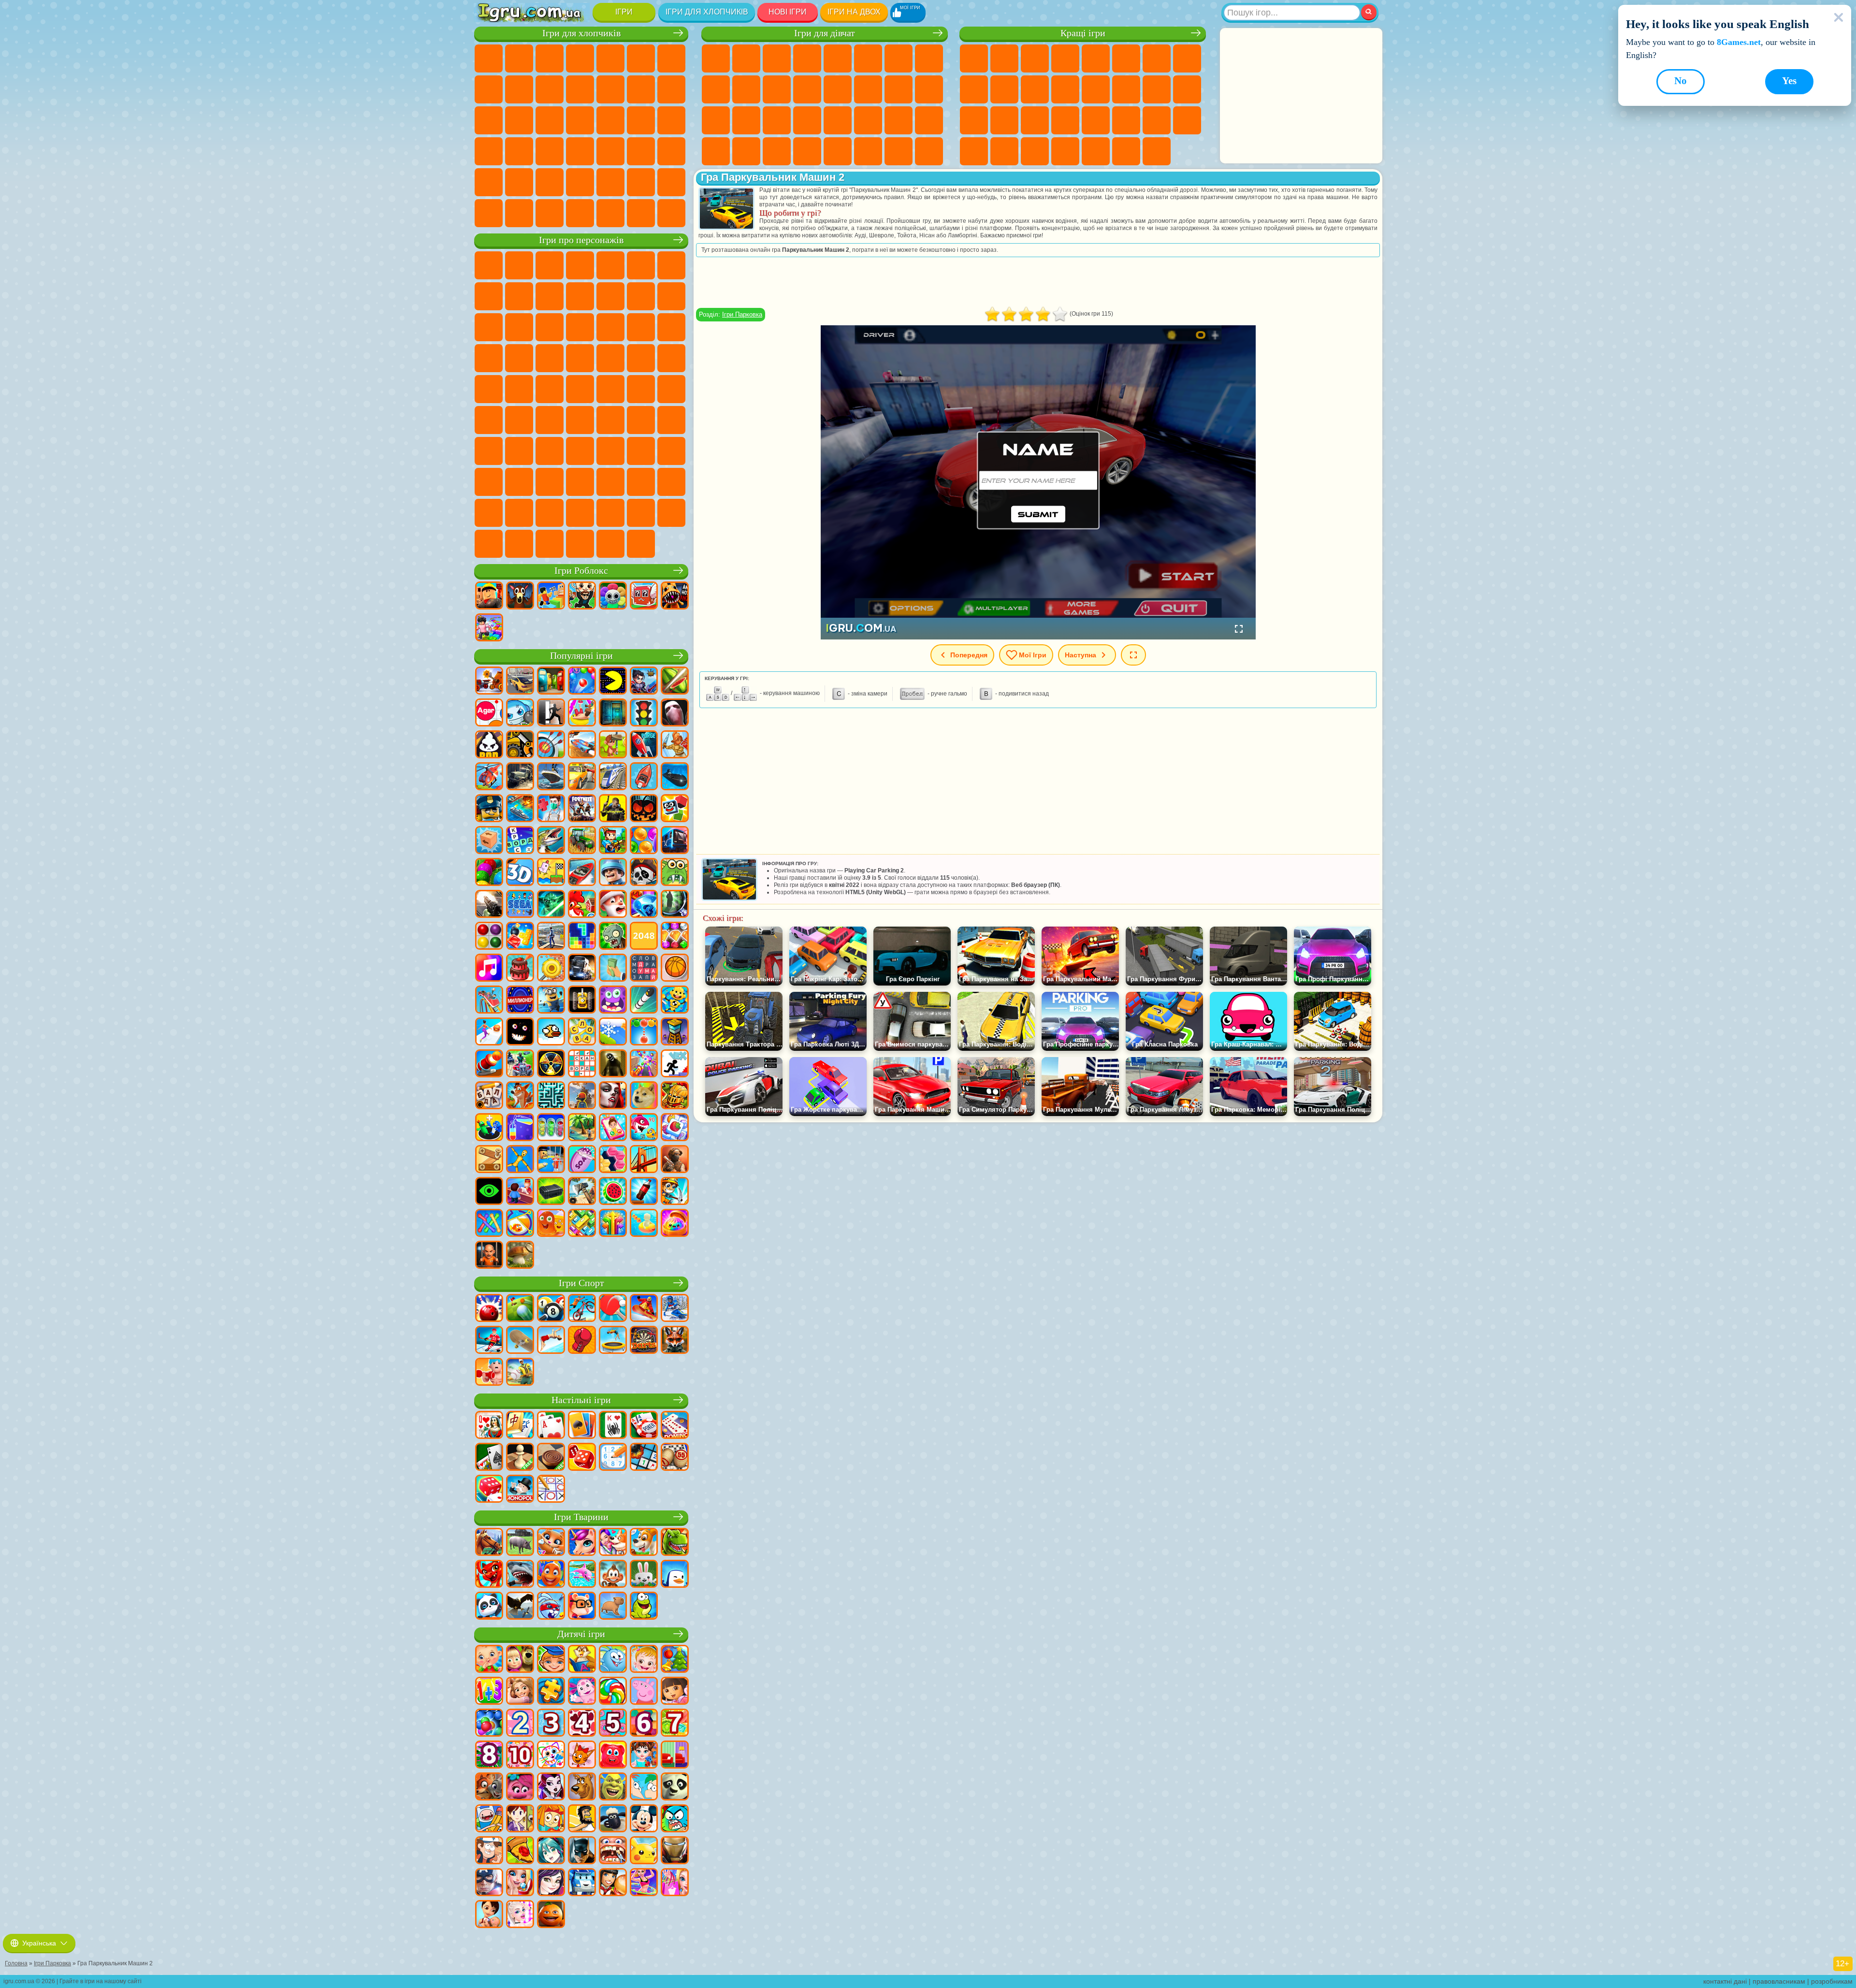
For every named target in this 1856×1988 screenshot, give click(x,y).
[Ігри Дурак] (489, 1426)
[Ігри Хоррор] (520, 1032)
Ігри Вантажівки (610, 89)
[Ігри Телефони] (613, 1128)
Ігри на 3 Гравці (1187, 120)
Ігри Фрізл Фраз (580, 358)
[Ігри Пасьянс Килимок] (489, 1458)
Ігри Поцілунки (838, 89)
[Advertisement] (1301, 96)
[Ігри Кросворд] (520, 841)
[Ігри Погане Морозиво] (489, 745)
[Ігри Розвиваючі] (551, 1660)
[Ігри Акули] (520, 1575)
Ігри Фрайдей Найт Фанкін (580, 482)
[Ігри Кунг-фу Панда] (675, 1787)
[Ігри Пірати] (644, 873)
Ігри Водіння (641, 182)
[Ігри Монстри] (613, 1001)
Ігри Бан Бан (550, 482)
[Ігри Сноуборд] (644, 1309)
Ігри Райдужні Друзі (580, 451)
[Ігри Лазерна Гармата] (675, 873)
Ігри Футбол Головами (610, 182)
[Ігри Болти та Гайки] (489, 1160)
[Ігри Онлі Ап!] (582, 1096)
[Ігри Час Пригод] (489, 1819)
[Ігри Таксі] (582, 777)
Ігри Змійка (1126, 120)
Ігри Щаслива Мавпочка (519, 389)
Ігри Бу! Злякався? (489, 544)
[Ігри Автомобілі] (520, 682)
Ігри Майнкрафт (671, 58)
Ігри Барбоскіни (671, 327)
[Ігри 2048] (644, 937)
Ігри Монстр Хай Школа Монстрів (868, 58)
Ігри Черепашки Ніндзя (671, 358)
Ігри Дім (868, 151)
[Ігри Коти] (551, 1543)
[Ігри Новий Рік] (613, 905)
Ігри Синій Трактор (610, 389)
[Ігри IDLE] (675, 1192)
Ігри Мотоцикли (550, 89)
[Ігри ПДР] (644, 713)
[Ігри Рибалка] (551, 841)
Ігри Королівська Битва (641, 58)
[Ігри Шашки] (551, 1458)
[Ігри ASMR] (582, 1160)
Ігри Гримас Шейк (641, 482)
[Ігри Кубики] (675, 809)
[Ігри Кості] (489, 1490)
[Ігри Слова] (582, 1032)
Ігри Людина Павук (550, 358)
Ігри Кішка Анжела (716, 89)
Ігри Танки (580, 58)
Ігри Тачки (580, 327)
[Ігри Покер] (644, 1426)
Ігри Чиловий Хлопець (641, 513)
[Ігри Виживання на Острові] (582, 1192)
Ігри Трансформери (519, 513)
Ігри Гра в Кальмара (550, 420)
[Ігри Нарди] (582, 1458)
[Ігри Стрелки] (613, 1224)
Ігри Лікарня (716, 120)
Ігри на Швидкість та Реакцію (1065, 120)
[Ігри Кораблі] (551, 777)
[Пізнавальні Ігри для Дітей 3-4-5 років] (582, 1660)
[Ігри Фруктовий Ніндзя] (675, 682)
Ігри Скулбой (550, 451)
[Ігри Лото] (675, 1458)
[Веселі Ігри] (551, 1915)
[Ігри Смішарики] (613, 1660)
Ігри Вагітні (899, 89)
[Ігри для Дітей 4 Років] (582, 1724)
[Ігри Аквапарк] (582, 713)
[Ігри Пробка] (582, 1224)
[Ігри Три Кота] (582, 1756)
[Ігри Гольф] (520, 1309)
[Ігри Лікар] (551, 809)
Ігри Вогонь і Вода (777, 58)
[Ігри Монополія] (520, 1490)
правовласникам (1779, 1981)
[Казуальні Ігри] (644, 1064)
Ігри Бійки (641, 89)
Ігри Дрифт (550, 151)
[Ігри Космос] (644, 745)
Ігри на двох (854, 12)
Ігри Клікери (1126, 89)
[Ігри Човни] (644, 777)
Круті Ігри (974, 151)
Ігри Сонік (641, 327)
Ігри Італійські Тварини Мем (550, 544)
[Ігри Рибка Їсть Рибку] (644, 1128)
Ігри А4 (580, 420)
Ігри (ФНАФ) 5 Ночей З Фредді (641, 265)
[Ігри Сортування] (520, 1128)
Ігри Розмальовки (929, 58)
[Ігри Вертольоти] (489, 777)
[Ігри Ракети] (644, 1001)
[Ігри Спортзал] (489, 1373)
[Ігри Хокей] (489, 1341)
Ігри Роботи (519, 120)
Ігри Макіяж (807, 120)
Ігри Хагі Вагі (671, 420)
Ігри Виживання (610, 120)
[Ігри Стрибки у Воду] (551, 1341)
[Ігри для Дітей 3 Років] (551, 1724)
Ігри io (1035, 89)
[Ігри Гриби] (520, 1256)
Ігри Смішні (1004, 89)
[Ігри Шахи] (520, 1458)
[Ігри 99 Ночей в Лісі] (520, 596)
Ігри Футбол (519, 58)
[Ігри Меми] (644, 1096)
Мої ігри (1033, 655)
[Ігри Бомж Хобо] (582, 1819)
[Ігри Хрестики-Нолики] (551, 1490)
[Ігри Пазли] (551, 1692)
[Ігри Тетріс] (582, 937)
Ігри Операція (777, 120)
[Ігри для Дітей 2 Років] (520, 1724)
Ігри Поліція (550, 120)
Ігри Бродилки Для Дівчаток (899, 58)
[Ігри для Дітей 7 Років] (675, 1724)
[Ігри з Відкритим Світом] (551, 937)
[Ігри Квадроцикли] (520, 1064)
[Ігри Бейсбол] (520, 1373)
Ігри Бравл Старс (519, 420)
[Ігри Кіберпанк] (613, 809)
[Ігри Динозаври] (675, 1543)
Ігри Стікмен (580, 89)
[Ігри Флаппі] (551, 1032)
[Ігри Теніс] (613, 1309)
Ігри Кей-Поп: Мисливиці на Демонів (641, 544)
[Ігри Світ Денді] (613, 596)
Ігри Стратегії (550, 58)
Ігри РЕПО (519, 544)
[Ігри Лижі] (675, 1309)
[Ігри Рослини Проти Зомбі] (613, 937)
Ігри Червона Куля (489, 296)
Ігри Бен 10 (610, 358)
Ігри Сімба (671, 451)
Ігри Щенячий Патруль (550, 265)
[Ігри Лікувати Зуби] (613, 1851)
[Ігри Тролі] (520, 1787)
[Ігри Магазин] (675, 1883)
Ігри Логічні (1096, 89)
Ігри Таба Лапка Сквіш (807, 151)
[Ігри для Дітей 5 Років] (613, 1724)
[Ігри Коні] (489, 1543)
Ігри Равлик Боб (671, 265)
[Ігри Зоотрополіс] (489, 1787)
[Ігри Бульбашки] (489, 1724)
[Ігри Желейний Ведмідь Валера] (613, 1756)
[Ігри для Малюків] (489, 1660)
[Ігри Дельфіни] (582, 1575)
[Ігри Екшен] (489, 682)
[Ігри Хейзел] (644, 1660)
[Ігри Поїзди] (613, 777)
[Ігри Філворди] (644, 969)
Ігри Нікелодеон (1065, 151)
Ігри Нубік (489, 451)
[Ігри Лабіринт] (551, 1096)
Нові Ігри (788, 12)
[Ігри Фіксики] (551, 1819)
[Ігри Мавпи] (613, 1575)
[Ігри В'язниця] (489, 1256)
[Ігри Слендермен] (675, 713)
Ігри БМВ (550, 213)
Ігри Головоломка (489, 482)
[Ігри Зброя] (489, 905)
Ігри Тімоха (610, 513)
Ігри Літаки (580, 182)
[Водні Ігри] (644, 1224)
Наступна (1080, 655)
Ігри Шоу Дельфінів (519, 327)
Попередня (969, 655)
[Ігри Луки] (551, 745)
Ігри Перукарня (807, 89)
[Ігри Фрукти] (613, 1192)
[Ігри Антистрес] (675, 1001)
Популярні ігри (581, 656)
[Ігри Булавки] (520, 1224)
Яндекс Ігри (1157, 58)
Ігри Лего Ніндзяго (610, 265)
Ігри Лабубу (580, 544)
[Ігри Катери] (582, 873)
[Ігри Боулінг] (489, 1309)
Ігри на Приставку (1157, 151)
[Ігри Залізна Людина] (675, 1851)
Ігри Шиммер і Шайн (489, 389)
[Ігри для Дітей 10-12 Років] (520, 1756)
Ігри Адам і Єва (641, 358)
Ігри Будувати (1126, 151)
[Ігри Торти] (520, 969)
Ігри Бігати (641, 151)
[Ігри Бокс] (582, 1341)
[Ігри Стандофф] (675, 1160)
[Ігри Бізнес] (613, 969)
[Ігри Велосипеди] (582, 1309)
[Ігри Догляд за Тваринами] (613, 1543)
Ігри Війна (671, 182)
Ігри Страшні (1065, 89)
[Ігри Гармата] (489, 1064)
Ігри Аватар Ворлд (641, 451)
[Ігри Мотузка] (489, 1224)
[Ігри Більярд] (551, 1309)
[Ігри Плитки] (675, 1128)
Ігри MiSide (671, 513)
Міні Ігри (1035, 120)
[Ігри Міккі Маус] (644, 1819)
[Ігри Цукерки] (613, 1692)
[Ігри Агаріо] (489, 713)
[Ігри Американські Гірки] (489, 1001)
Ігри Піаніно (746, 151)
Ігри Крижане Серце (746, 89)
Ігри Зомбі (610, 58)
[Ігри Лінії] (489, 937)
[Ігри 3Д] (520, 873)
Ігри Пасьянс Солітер (1157, 89)
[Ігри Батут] (613, 1341)
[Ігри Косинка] (582, 1426)
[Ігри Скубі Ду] (582, 1787)
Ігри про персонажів (581, 240)
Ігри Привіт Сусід (519, 451)
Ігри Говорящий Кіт (580, 265)
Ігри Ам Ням (489, 327)
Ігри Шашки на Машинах (671, 213)
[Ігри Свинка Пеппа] (644, 1692)
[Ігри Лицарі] (675, 1096)
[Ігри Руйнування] (551, 969)
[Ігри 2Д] (551, 873)
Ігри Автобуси (580, 151)
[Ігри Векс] (675, 1064)
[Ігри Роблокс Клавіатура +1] (489, 628)
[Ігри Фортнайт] (582, 809)
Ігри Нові (974, 58)
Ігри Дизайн (929, 120)
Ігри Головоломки (1157, 120)
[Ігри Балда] (489, 1096)
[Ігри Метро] (675, 841)
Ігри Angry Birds (671, 296)
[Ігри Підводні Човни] (675, 777)
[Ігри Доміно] (675, 1426)
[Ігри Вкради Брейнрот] (582, 596)
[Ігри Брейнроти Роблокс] (644, 596)
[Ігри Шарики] (644, 841)
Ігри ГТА (489, 151)
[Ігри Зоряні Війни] (551, 905)
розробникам (1832, 1981)
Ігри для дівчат (825, 33)
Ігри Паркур (550, 182)
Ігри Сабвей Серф (641, 296)
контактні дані (1725, 1981)
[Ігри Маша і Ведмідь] (520, 1660)
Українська (39, 1943)
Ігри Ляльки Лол (899, 151)
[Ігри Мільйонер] (520, 1001)
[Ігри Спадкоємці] (551, 1883)
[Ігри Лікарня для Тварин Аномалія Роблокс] (675, 596)
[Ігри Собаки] (644, 1543)
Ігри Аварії (519, 89)
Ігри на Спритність (1126, 58)
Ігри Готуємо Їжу (838, 151)
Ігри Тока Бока (610, 451)
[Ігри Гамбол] (675, 1819)
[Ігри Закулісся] (613, 1064)
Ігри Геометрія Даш (1187, 58)
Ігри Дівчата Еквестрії (746, 58)
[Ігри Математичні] (489, 1692)
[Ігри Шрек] (613, 1787)
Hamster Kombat (671, 482)
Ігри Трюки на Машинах (1096, 120)
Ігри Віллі (489, 265)
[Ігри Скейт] (520, 1341)
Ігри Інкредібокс (580, 513)
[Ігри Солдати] (613, 873)
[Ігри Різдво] (675, 1660)
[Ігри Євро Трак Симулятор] (582, 969)
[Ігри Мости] (644, 1160)
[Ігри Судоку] (613, 1458)
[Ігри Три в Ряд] (644, 905)
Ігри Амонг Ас (489, 420)
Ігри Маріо (519, 358)
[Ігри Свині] (520, 1543)
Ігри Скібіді (610, 482)
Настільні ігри (581, 1400)
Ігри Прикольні (1004, 120)
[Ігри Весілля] (520, 1883)
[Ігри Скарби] (675, 937)
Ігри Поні (716, 58)
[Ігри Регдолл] (520, 1160)
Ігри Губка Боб (519, 265)
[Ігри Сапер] (644, 1458)
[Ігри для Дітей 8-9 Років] (489, 1756)
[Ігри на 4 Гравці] (551, 682)
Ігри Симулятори (1035, 58)
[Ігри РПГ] (644, 682)
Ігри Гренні (641, 420)
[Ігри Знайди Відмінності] (675, 1756)
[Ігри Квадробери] (675, 1341)
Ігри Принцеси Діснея (838, 120)
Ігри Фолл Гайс (641, 389)
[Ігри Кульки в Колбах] (551, 1128)
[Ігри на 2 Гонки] (582, 745)
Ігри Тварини (581, 1517)
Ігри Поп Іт (974, 120)
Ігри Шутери (610, 151)
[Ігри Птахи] (520, 1607)
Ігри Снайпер (489, 120)
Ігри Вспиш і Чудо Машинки (610, 327)
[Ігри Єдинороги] (582, 1543)
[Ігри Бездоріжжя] (520, 777)
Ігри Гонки (671, 89)
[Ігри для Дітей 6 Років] (644, 1724)
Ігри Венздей (519, 482)
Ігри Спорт (974, 89)
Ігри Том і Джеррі (550, 389)
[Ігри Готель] (520, 1192)
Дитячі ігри (581, 1634)
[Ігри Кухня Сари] (520, 1819)
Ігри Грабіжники (641, 120)
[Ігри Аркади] (613, 682)
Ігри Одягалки (777, 89)
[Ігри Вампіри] (613, 1096)
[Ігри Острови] (582, 1128)
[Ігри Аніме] (551, 1851)
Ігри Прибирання (716, 151)
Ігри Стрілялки (671, 151)
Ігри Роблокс (581, 571)
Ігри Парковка (489, 58)
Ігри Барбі (807, 58)
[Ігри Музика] (489, 969)
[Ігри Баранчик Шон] (613, 1819)
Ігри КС (519, 213)
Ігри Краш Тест (580, 213)
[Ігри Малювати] (551, 1756)
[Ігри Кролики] (551, 1607)
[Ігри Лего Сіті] (489, 809)
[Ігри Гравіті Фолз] (489, 1851)
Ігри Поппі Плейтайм (610, 544)
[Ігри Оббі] (551, 596)
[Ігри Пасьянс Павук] (613, 1426)
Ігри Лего (610, 296)
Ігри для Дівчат (1004, 58)
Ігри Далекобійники (489, 213)
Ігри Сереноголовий (671, 389)
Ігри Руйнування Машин (641, 213)
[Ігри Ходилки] (489, 1032)
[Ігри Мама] (489, 1915)
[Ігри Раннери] (551, 1001)
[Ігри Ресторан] (613, 1883)
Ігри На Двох (1096, 58)
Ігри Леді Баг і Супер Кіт (550, 296)
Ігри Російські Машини (519, 151)
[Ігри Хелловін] (644, 809)
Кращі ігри (1083, 33)
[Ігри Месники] (489, 1883)
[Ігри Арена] (675, 745)
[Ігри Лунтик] (582, 1692)
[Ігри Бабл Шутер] (644, 1032)
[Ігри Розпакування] (675, 1224)
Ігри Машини (489, 89)
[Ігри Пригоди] (613, 745)
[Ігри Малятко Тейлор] (644, 1756)
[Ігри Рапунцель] (520, 1692)
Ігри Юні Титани (580, 389)
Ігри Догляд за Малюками (899, 120)
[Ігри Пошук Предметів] (675, 905)
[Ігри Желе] (551, 1224)
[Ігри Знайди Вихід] (613, 713)
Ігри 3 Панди (550, 327)
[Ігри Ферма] (582, 905)
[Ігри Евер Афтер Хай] (551, 1787)
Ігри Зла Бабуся (580, 296)
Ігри (624, 12)
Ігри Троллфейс (519, 296)
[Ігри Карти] (551, 1426)
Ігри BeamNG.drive (610, 213)
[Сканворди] (582, 1064)
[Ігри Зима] (613, 1032)
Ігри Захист (1035, 151)
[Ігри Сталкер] (551, 1064)
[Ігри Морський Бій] (520, 809)
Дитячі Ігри (1065, 58)
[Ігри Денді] (582, 1001)
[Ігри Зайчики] (644, 1575)
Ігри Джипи (519, 182)
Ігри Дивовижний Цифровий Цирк (489, 513)
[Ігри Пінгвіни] (675, 1575)
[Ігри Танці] (644, 1883)
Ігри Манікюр (746, 120)
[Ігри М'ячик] (675, 969)
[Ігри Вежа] (675, 1032)
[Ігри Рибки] (551, 1575)
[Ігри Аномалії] (489, 1192)
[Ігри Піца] (520, 1851)
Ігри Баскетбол (1004, 151)
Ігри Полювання (489, 182)
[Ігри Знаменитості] (520, 1915)
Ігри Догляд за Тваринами (929, 151)
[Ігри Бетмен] (582, 1851)
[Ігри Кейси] (551, 1192)
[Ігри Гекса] (613, 1160)
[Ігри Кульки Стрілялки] (582, 682)
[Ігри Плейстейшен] (520, 1096)
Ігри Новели (929, 89)
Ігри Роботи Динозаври (580, 120)
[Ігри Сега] (520, 905)
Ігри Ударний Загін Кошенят (489, 358)
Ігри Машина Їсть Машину (671, 120)
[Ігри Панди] (489, 1607)
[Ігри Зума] (489, 873)
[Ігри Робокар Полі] (582, 1883)
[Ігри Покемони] (644, 1851)
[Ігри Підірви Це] (520, 713)
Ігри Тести (838, 58)
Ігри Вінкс (777, 151)
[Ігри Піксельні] (613, 841)
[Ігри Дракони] (489, 1575)
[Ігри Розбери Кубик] (489, 841)
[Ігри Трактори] (582, 841)
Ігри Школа (1096, 151)
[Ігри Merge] (489, 1128)
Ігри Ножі (1187, 89)
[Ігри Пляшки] (644, 1192)
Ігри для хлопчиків (707, 12)
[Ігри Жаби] (644, 1607)
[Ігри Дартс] (644, 1341)
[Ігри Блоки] (520, 937)
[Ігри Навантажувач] (520, 745)
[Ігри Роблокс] (489, 596)
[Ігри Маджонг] (520, 1426)
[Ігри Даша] (675, 1692)
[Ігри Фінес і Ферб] (644, 1787)
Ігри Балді (610, 420)
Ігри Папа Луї (868, 89)
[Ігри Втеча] (551, 713)
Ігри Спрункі (550, 513)
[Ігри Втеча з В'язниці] (551, 1160)
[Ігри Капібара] (613, 1607)
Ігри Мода (868, 120)
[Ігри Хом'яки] (582, 1607)
